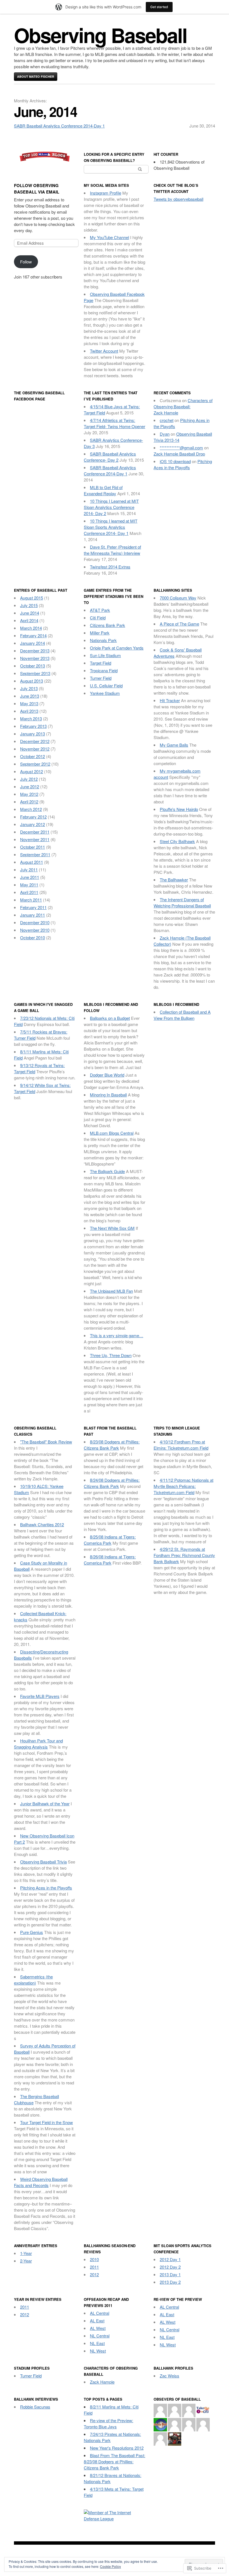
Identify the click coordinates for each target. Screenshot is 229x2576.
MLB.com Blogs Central (112, 1133)
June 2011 (30, 877)
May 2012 (29, 794)
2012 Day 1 (170, 2259)
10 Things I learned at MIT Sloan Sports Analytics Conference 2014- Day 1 (111, 527)
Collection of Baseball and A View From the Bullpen (182, 1015)
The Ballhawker (174, 880)
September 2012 (35, 764)
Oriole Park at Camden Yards (117, 648)
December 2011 (35, 832)
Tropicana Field (104, 670)
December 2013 (35, 651)
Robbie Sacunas (35, 2407)
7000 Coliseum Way (178, 598)
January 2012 (33, 824)
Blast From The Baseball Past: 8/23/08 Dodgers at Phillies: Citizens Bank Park (115, 2461)
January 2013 (33, 734)
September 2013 (35, 673)
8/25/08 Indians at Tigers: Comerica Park (110, 1540)
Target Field (101, 663)
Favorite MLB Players (40, 1696)
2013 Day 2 (170, 2282)
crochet (167, 420)
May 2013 (29, 703)
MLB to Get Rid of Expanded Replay (103, 490)
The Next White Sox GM (112, 1228)
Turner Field (101, 678)
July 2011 (29, 870)
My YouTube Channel (109, 237)
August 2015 (32, 598)
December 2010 (35, 922)
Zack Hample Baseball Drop (179, 454)
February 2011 (33, 907)
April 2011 (29, 892)
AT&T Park (100, 610)
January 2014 (33, 643)
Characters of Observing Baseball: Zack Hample (183, 406)
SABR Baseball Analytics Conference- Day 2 (110, 457)
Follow (26, 262)
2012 (94, 2274)
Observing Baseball (100, 35)
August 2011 (32, 862)
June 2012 (30, 786)
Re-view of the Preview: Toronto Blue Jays (108, 2423)
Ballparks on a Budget (110, 1018)
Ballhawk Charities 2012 (42, 1524)
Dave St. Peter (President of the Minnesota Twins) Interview (112, 550)
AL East (97, 2321)
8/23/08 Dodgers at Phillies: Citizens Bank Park (112, 1445)
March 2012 (31, 809)
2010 (94, 2259)
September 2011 (35, 854)
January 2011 (33, 915)
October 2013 (33, 666)
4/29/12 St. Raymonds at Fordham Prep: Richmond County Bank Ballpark (184, 1555)
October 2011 (33, 847)
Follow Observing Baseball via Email (37, 189)
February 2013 (33, 726)
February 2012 (33, 817)
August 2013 (32, 681)
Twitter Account (104, 351)
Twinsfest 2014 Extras (110, 567)
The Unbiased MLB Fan (111, 1291)
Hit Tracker (170, 700)
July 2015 (29, 605)
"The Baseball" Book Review (46, 1442)
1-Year (26, 2253)
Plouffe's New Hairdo (179, 809)
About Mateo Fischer (36, 76)
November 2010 (35, 930)
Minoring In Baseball (108, 1095)
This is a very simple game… (117, 1335)
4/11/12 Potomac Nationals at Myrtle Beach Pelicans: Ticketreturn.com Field (183, 1486)
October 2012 (33, 756)
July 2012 (29, 779)
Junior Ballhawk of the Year (45, 1804)
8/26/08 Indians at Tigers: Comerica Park (110, 1560)
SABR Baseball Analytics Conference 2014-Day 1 (59, 126)
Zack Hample (102, 2382)
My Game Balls (174, 745)
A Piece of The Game (179, 624)
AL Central (100, 2313)
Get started (159, 7)
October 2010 (33, 937)
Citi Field (98, 618)
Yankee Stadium (105, 693)
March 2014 (31, 628)
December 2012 (35, 741)
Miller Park (100, 633)
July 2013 (29, 688)
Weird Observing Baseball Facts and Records (41, 2182)
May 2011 (29, 885)
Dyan (165, 434)
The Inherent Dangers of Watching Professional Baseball (182, 903)
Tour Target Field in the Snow (46, 2122)
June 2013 (30, 696)
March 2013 (31, 719)
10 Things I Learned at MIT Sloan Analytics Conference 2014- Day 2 (111, 507)
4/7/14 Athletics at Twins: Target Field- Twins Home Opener (115, 423)
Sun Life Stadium (105, 655)
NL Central (100, 2336)
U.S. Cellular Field (106, 686)
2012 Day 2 (170, 2267)
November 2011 (35, 839)
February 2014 (33, 635)
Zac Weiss (170, 2376)
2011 (94, 2267)
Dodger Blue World (107, 1075)
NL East (97, 2343)
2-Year (26, 2261)
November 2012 (35, 749)
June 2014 (30, 613)
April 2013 (29, 711)
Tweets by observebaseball (178, 199)
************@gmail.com (181, 448)
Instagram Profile (106, 193)
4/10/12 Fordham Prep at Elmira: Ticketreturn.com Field (181, 1445)
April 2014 (29, 620)
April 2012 (29, 802)
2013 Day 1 (170, 2274)
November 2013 (35, 658)
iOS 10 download (175, 461)
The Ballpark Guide (107, 1171)
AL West (98, 2328)
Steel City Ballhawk (177, 841)
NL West (98, 2351)
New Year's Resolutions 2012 (117, 2448)
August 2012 (32, 771)
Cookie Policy (110, 2566)
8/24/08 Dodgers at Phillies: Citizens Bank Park (112, 1483)
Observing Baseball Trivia (43, 1862)
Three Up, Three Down (111, 1355)
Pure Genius (32, 1932)
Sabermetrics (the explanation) (33, 1980)
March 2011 (31, 900)
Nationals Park (103, 640)
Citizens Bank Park (108, 625)
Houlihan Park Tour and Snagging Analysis (38, 1744)
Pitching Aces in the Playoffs (183, 464)
